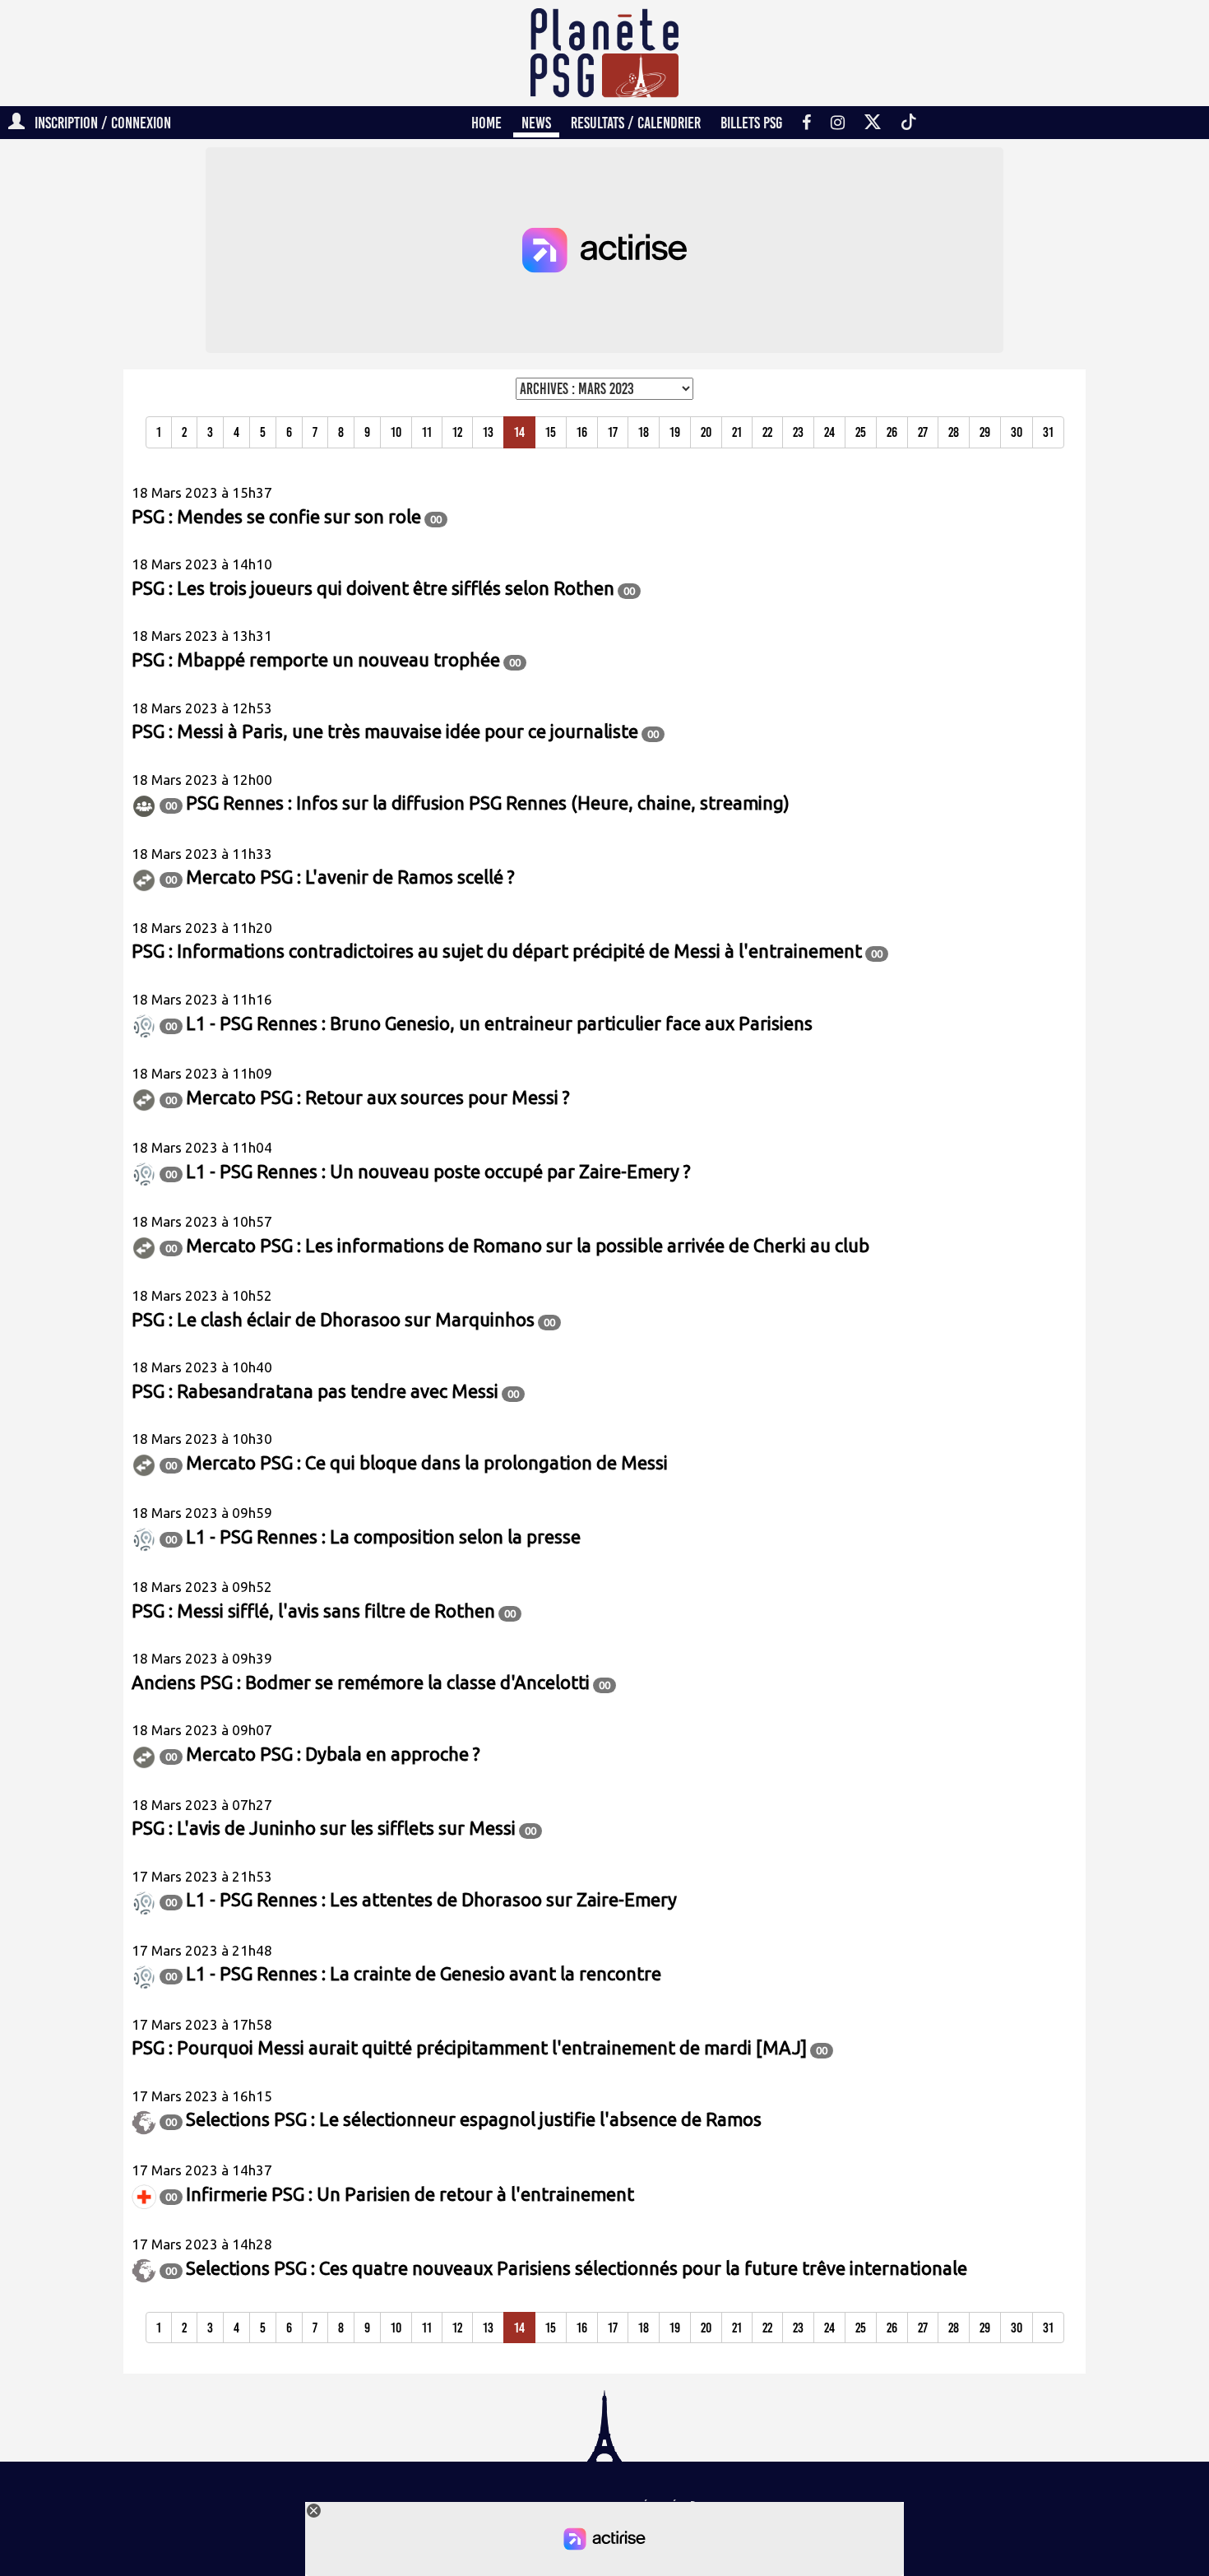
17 (613, 432)
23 (798, 432)
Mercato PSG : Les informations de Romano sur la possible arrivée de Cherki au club (528, 1245)
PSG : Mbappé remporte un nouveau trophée (316, 659)
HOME (486, 123)
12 (457, 432)
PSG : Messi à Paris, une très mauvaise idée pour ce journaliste (385, 731)
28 (954, 432)
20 (706, 432)
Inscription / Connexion (98, 123)
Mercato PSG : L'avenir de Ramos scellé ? (350, 877)
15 (551, 432)
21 (737, 432)
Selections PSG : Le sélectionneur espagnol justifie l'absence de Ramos (474, 2119)
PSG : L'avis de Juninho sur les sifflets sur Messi (324, 1828)
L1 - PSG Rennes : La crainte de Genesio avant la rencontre (424, 1973)
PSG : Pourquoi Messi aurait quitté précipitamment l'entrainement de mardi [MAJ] (469, 2047)
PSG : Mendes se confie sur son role (276, 516)
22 (767, 432)
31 (1048, 432)
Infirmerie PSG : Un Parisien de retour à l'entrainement (410, 2194)
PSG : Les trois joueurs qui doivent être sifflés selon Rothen (373, 588)
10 (396, 432)
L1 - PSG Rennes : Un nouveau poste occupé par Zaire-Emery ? (438, 1171)
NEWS (536, 123)
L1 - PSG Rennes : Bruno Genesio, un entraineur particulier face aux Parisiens (499, 1023)
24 (829, 432)
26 (892, 432)
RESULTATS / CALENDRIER (636, 123)
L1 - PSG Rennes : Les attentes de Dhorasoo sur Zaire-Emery (431, 1899)
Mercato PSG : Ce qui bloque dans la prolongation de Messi (427, 1462)
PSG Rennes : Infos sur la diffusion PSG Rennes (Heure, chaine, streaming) (488, 803)
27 (923, 432)
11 (427, 432)
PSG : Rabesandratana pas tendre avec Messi (315, 1391)
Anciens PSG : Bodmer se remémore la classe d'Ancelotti (361, 1682)
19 (675, 432)
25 (861, 432)
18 (644, 432)
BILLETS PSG (751, 123)
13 (488, 432)
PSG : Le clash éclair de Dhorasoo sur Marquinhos (333, 1319)
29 (985, 432)
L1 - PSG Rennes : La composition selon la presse (383, 1536)
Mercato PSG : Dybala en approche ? (333, 1754)
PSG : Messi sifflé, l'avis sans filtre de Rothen (313, 1611)
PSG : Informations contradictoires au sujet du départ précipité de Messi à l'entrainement (497, 951)
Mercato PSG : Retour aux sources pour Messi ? (378, 1097)
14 (519, 432)
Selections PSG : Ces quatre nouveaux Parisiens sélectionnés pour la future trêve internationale (577, 2268)
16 (582, 432)
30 (1017, 432)
